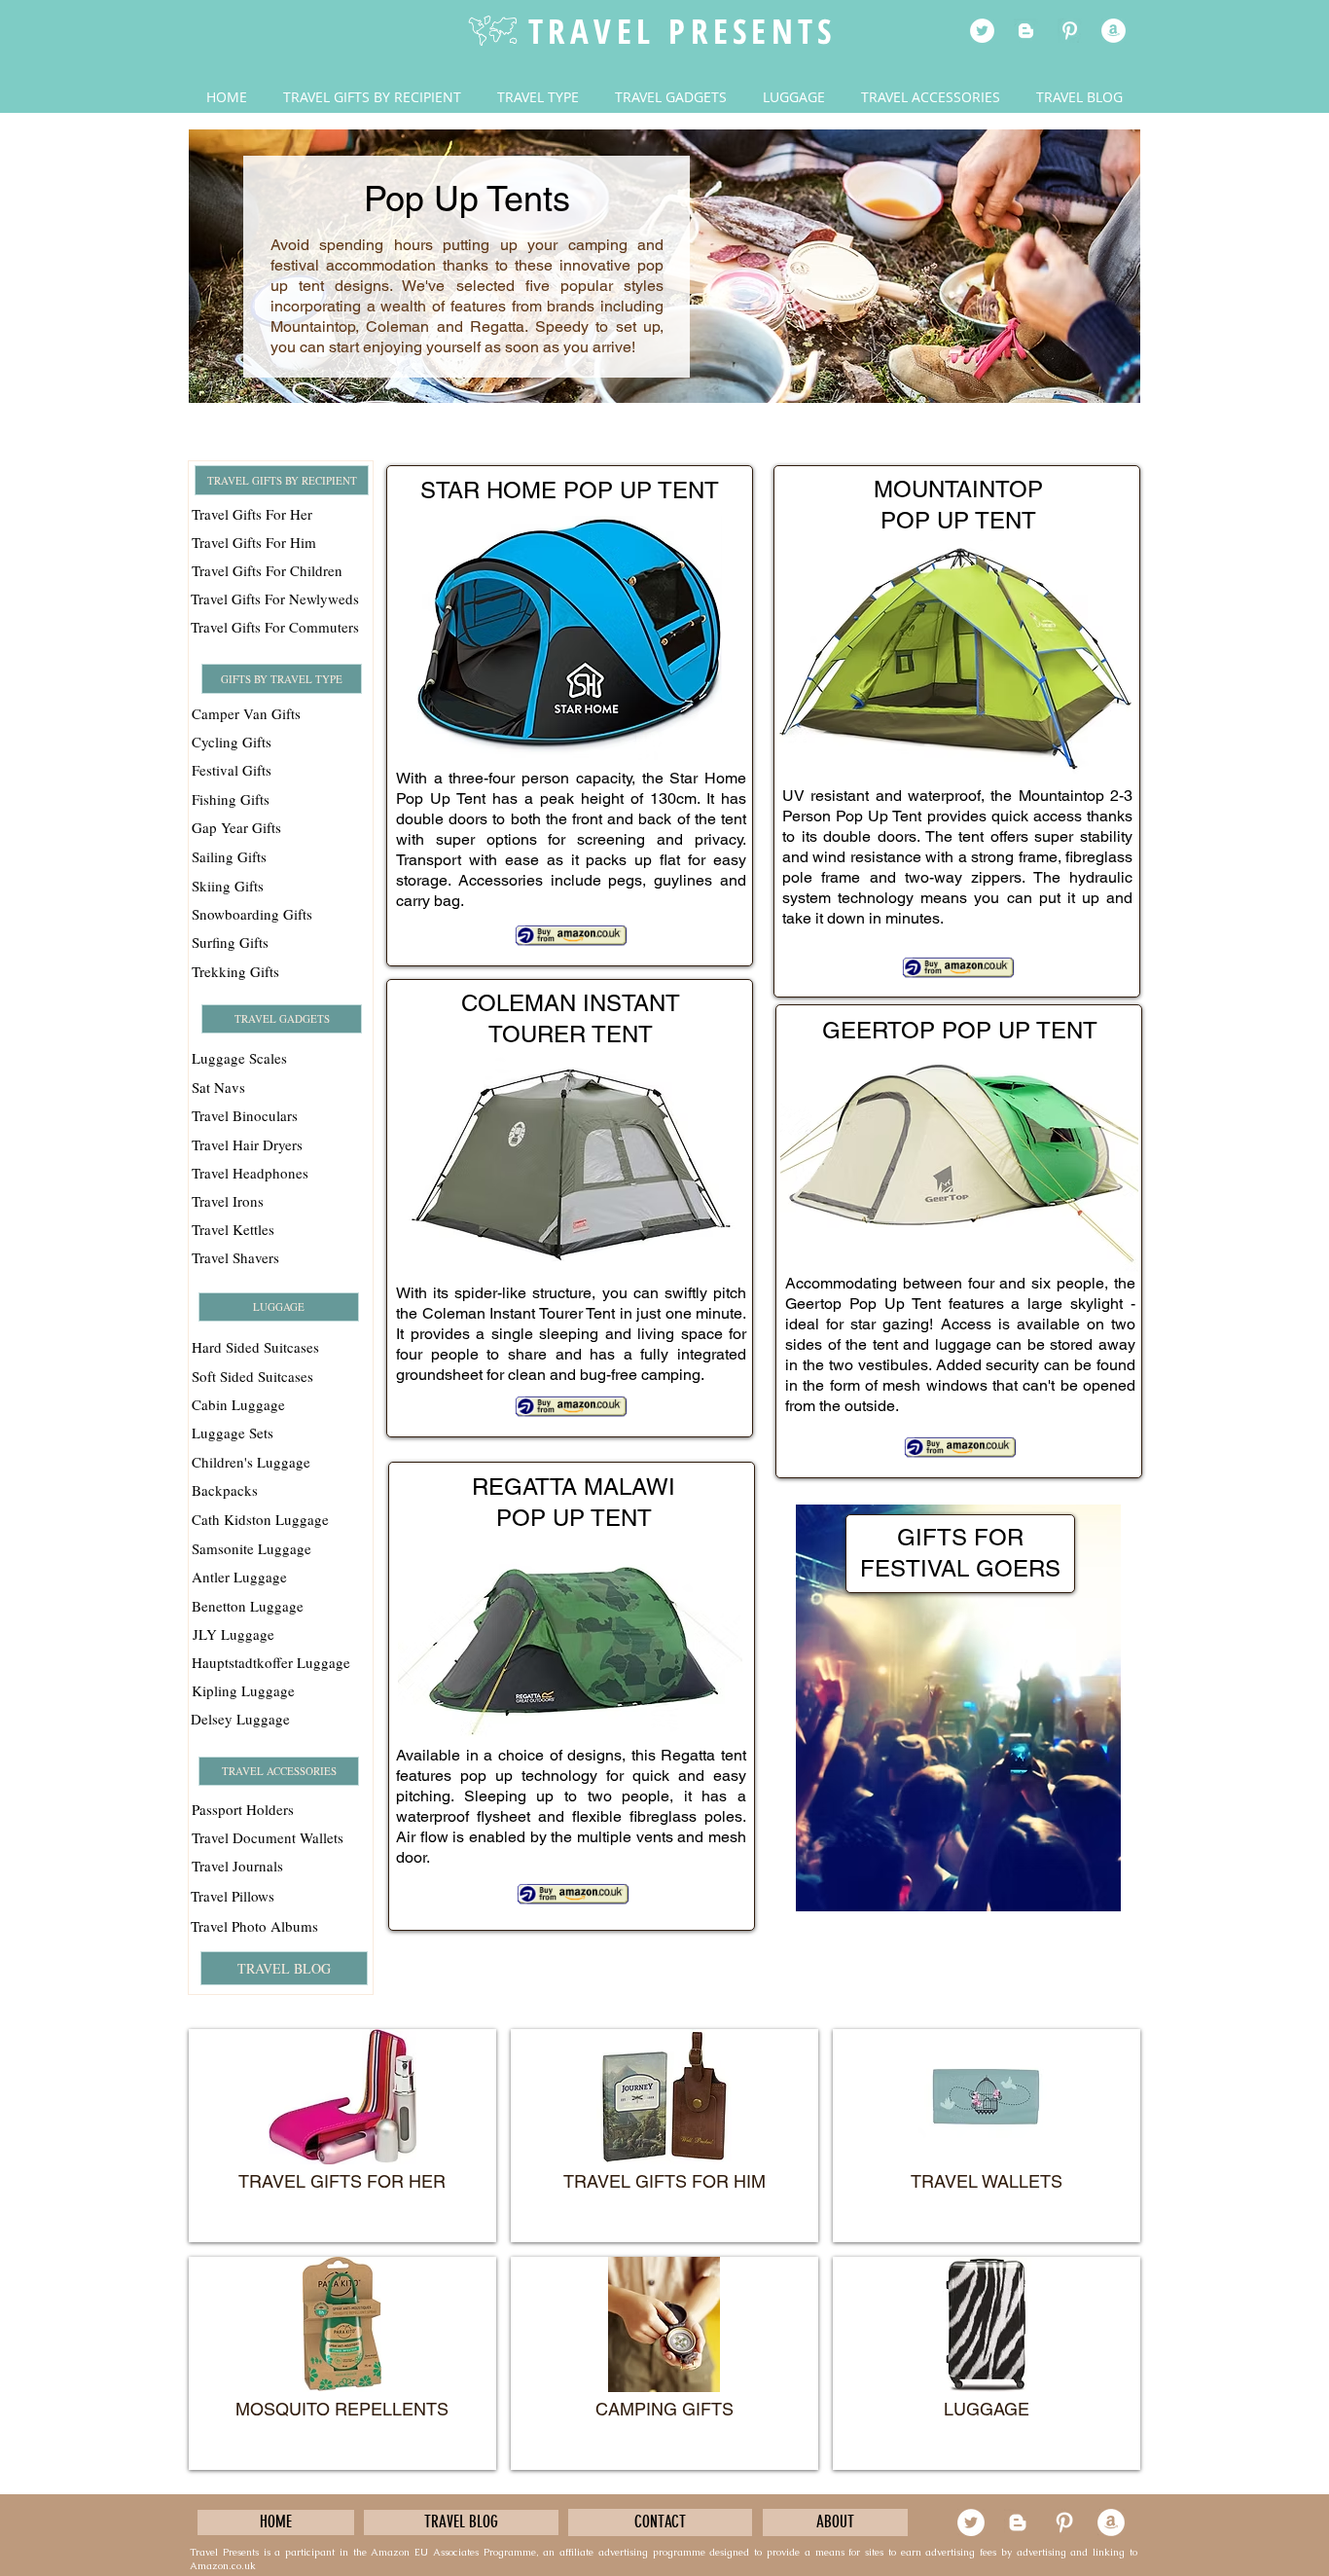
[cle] (1113, 31)
